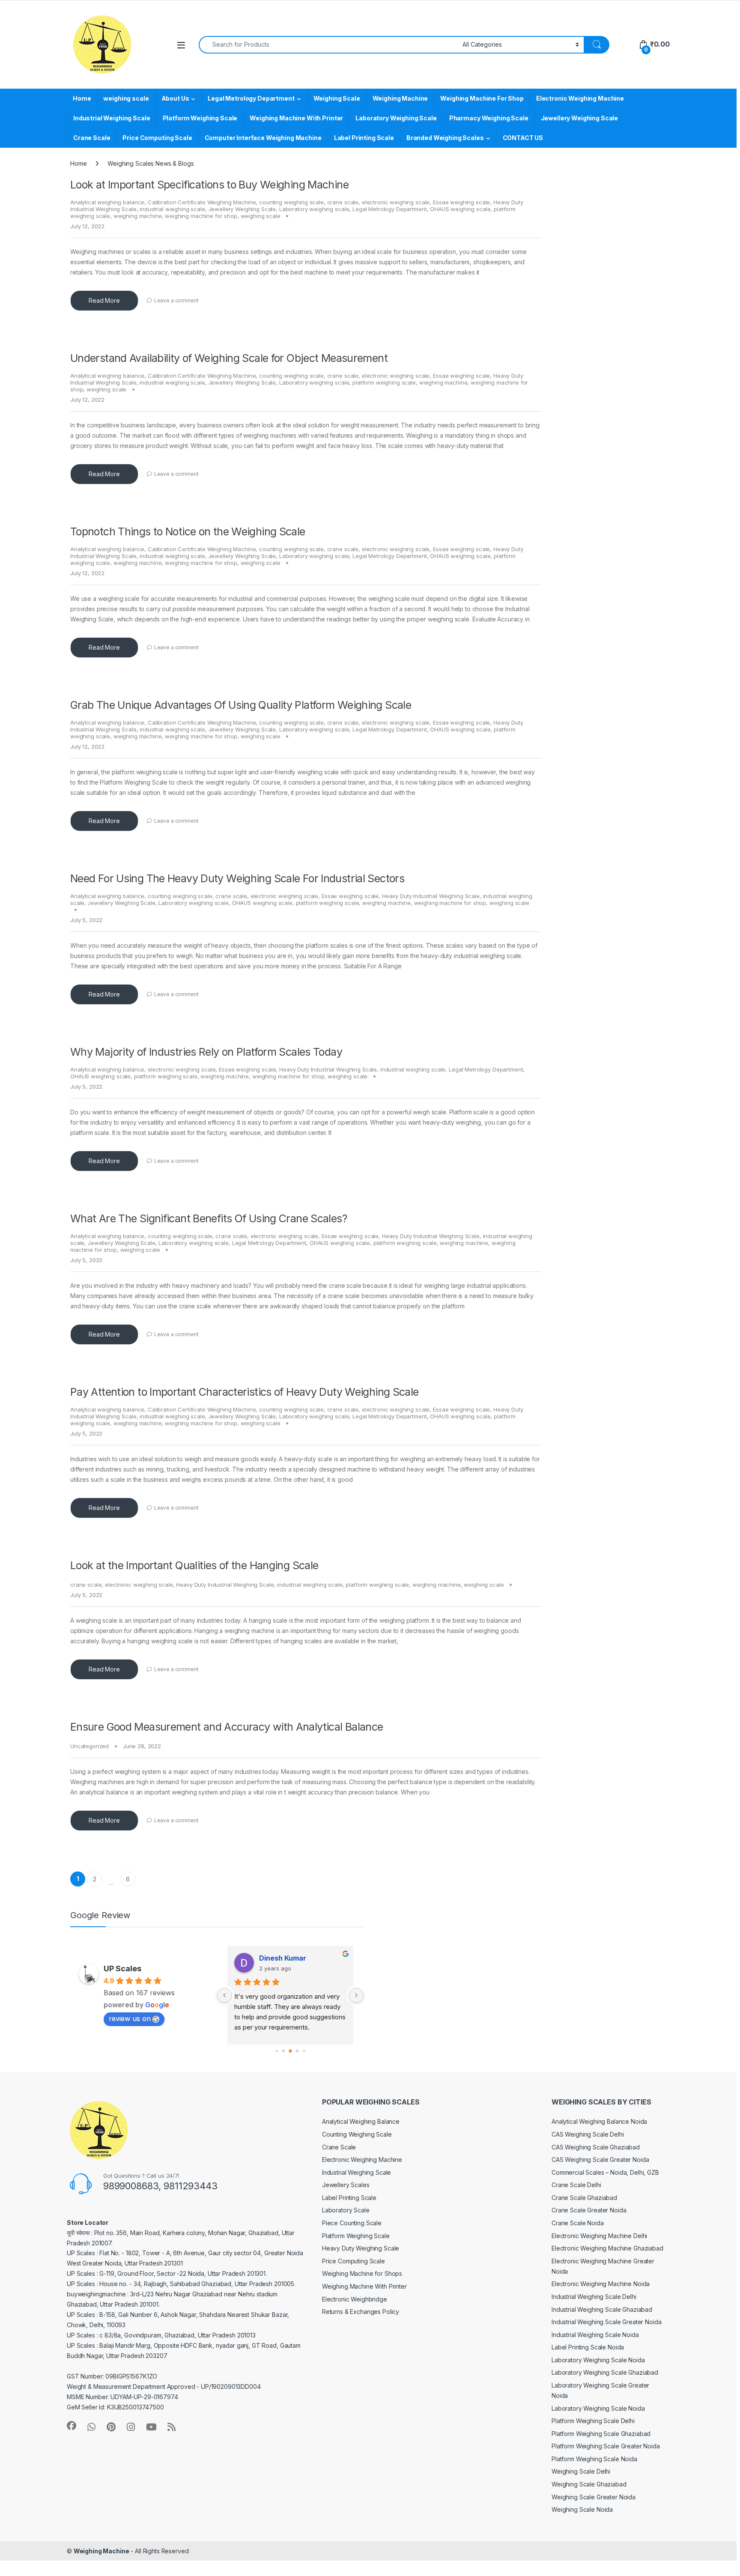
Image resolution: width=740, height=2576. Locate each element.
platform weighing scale (384, 382)
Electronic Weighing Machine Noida (601, 2284)
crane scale (343, 202)
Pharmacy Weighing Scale (489, 118)
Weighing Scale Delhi (581, 2471)
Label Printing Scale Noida (588, 2347)
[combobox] (328, 45)
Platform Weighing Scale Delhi (593, 2421)
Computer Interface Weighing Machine (263, 138)
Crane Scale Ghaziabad (584, 2198)
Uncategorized (90, 1746)
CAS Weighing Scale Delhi (588, 2134)
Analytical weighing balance (107, 202)
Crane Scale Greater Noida (589, 2210)
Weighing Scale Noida (582, 2509)
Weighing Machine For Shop (482, 98)
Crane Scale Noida (578, 2223)
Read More (104, 300)
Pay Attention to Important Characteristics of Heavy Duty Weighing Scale (245, 1392)
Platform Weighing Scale (200, 118)
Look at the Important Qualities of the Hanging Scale (194, 1565)
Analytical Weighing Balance (361, 2121)
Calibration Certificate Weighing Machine (202, 202)
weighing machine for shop (201, 216)
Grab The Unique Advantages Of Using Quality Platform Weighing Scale (241, 705)
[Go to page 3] (297, 2051)
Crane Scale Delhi (576, 2185)
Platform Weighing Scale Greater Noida (606, 2446)
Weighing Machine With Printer (296, 118)
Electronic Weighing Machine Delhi (599, 2236)
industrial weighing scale (172, 209)
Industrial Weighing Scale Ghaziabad (602, 2309)
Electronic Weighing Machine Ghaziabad (607, 2248)
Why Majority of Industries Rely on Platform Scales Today (206, 1052)
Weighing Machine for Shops (362, 2273)
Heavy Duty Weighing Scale (361, 2248)
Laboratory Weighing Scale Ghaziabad (605, 2372)
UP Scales (122, 1969)
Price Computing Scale (157, 138)
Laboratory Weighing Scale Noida (598, 2360)
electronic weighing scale (396, 202)
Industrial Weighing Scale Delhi (594, 2297)
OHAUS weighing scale (460, 209)
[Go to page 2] (290, 2051)
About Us (175, 98)
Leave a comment (176, 300)
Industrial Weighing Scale (112, 118)
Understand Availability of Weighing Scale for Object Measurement (229, 358)
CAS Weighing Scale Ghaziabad (596, 2147)
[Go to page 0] (276, 2051)
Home (82, 98)
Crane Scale (92, 138)
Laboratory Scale (346, 2210)
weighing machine (138, 216)
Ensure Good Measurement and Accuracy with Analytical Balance (227, 1727)
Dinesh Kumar (283, 1958)
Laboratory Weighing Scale (396, 118)
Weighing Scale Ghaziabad (589, 2484)
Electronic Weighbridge (355, 2299)
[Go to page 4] (304, 2051)
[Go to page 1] (283, 2051)
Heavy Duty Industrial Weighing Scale (431, 896)
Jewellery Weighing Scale (580, 118)
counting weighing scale (291, 202)
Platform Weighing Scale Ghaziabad (601, 2434)
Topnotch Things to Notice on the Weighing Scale (188, 531)
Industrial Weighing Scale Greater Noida (607, 2322)
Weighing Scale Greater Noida (594, 2497)
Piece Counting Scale (352, 2223)
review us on (130, 2018)
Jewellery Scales (346, 2185)
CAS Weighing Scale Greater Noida (600, 2160)
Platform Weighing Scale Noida (594, 2459)
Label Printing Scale (364, 138)
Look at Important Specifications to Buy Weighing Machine (209, 185)
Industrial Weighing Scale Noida (595, 2335)
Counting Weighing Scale (357, 2134)
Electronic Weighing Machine (580, 98)
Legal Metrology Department (251, 98)
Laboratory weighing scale (314, 209)
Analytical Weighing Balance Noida (599, 2121)
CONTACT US (523, 138)
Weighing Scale (337, 98)
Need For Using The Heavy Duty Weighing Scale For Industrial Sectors (237, 878)
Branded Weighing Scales (445, 138)
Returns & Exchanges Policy (361, 2312)
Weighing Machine (400, 98)
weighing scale (126, 98)
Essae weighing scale (461, 202)
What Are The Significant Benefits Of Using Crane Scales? (209, 1218)
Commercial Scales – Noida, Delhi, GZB (605, 2172)
